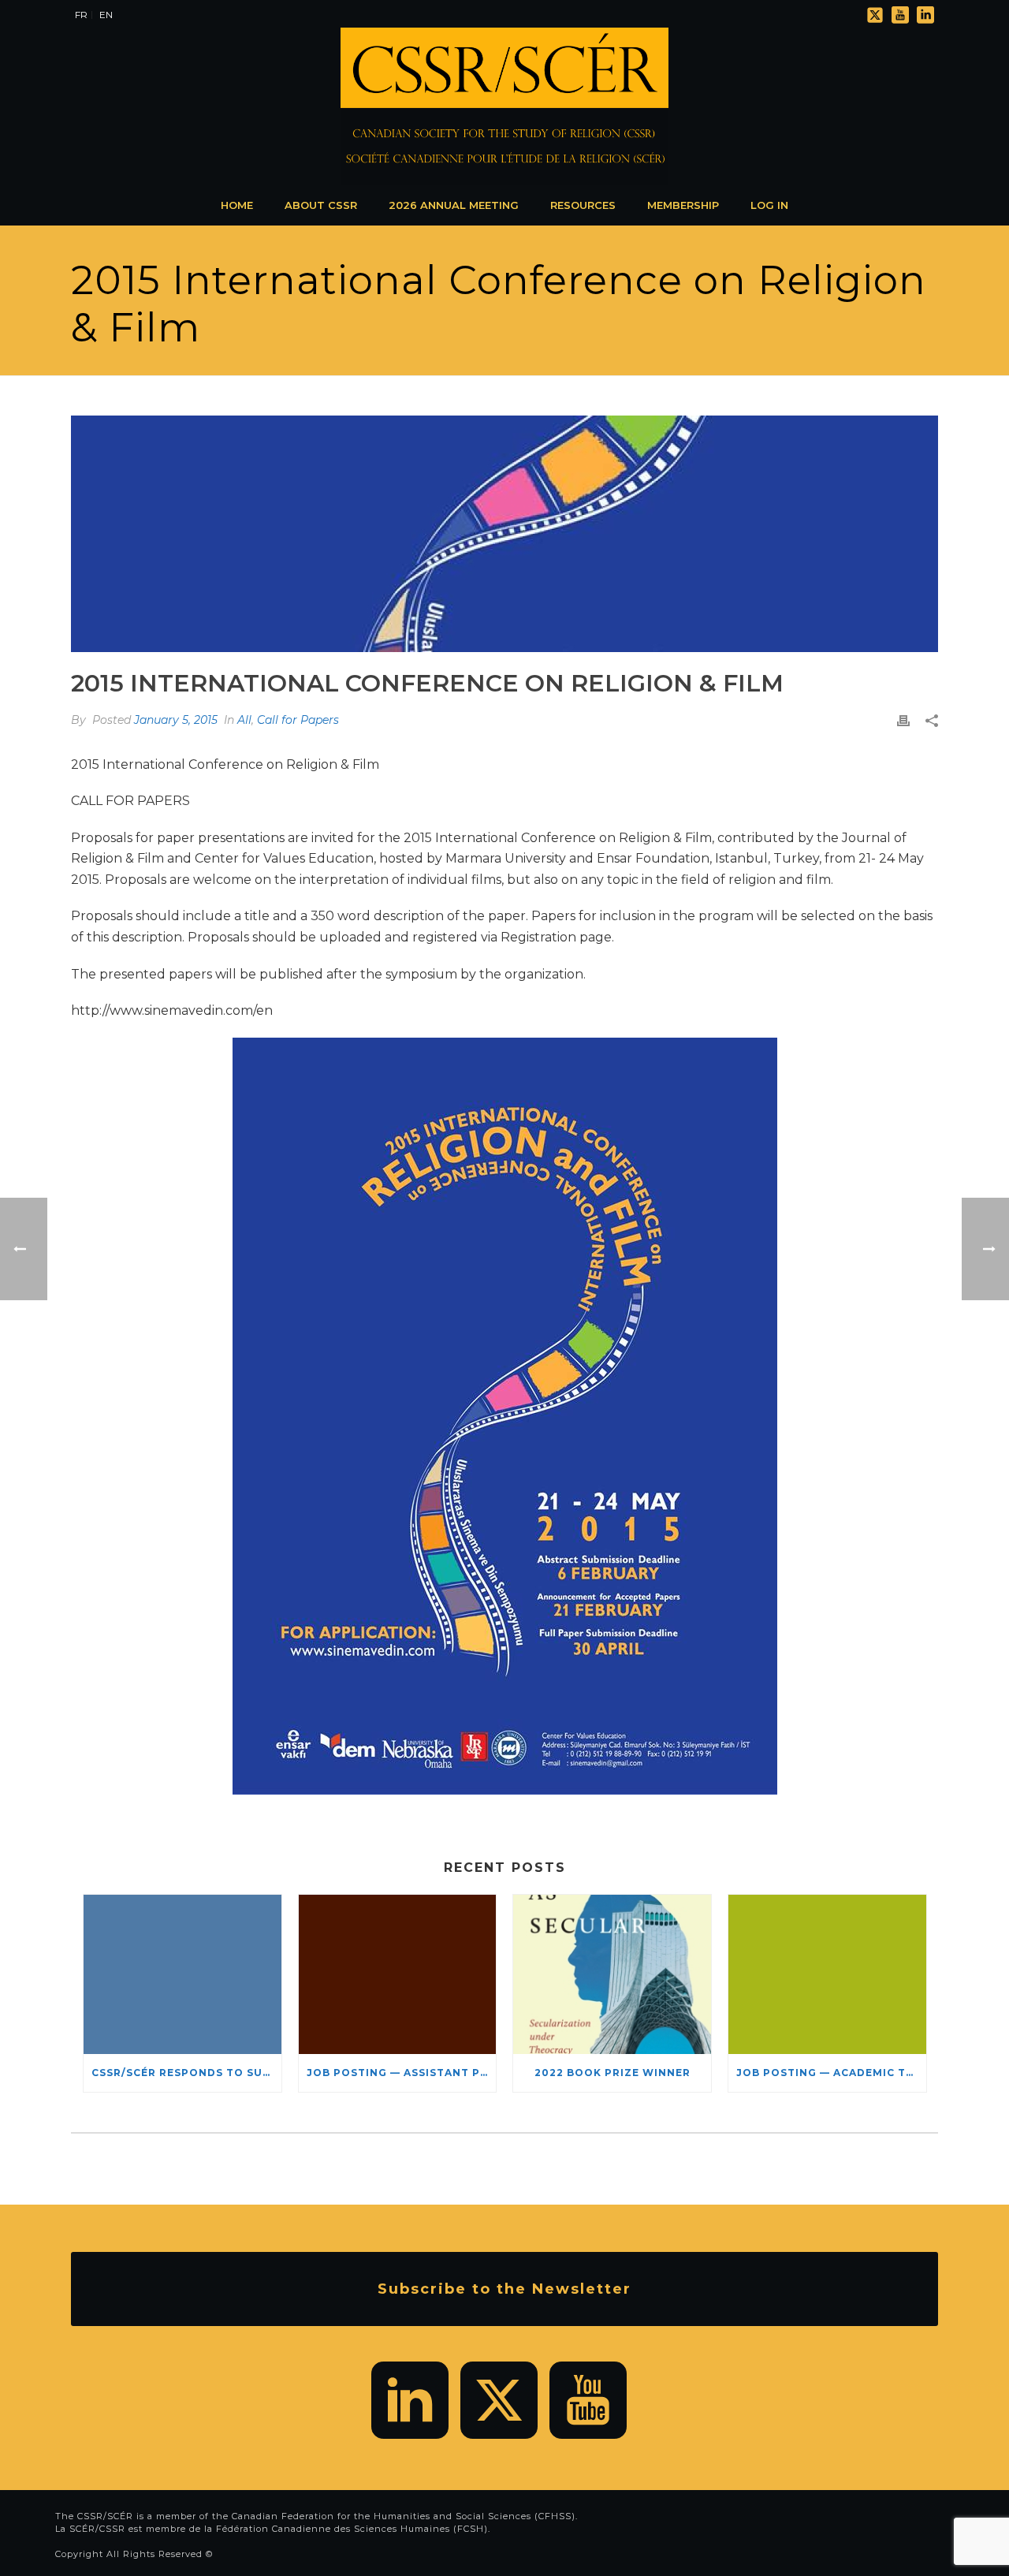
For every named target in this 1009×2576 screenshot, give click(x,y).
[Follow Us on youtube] (588, 2400)
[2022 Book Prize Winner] (612, 1974)
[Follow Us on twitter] (499, 2400)
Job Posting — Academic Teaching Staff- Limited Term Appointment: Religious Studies (831, 2073)
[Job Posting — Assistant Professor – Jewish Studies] (398, 1974)
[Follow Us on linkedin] (410, 2400)
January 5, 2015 (176, 720)
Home (237, 205)
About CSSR (321, 205)
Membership (683, 205)
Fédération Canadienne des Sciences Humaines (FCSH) (352, 2529)
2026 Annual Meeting (454, 205)
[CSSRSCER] (504, 106)
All (244, 720)
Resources (583, 205)
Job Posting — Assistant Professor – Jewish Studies (402, 2073)
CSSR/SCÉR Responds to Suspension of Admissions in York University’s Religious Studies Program (186, 2073)
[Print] (903, 720)
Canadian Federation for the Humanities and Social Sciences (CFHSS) (404, 2516)
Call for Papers (298, 720)
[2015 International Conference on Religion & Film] (504, 534)
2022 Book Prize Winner (612, 2073)
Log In (769, 205)
